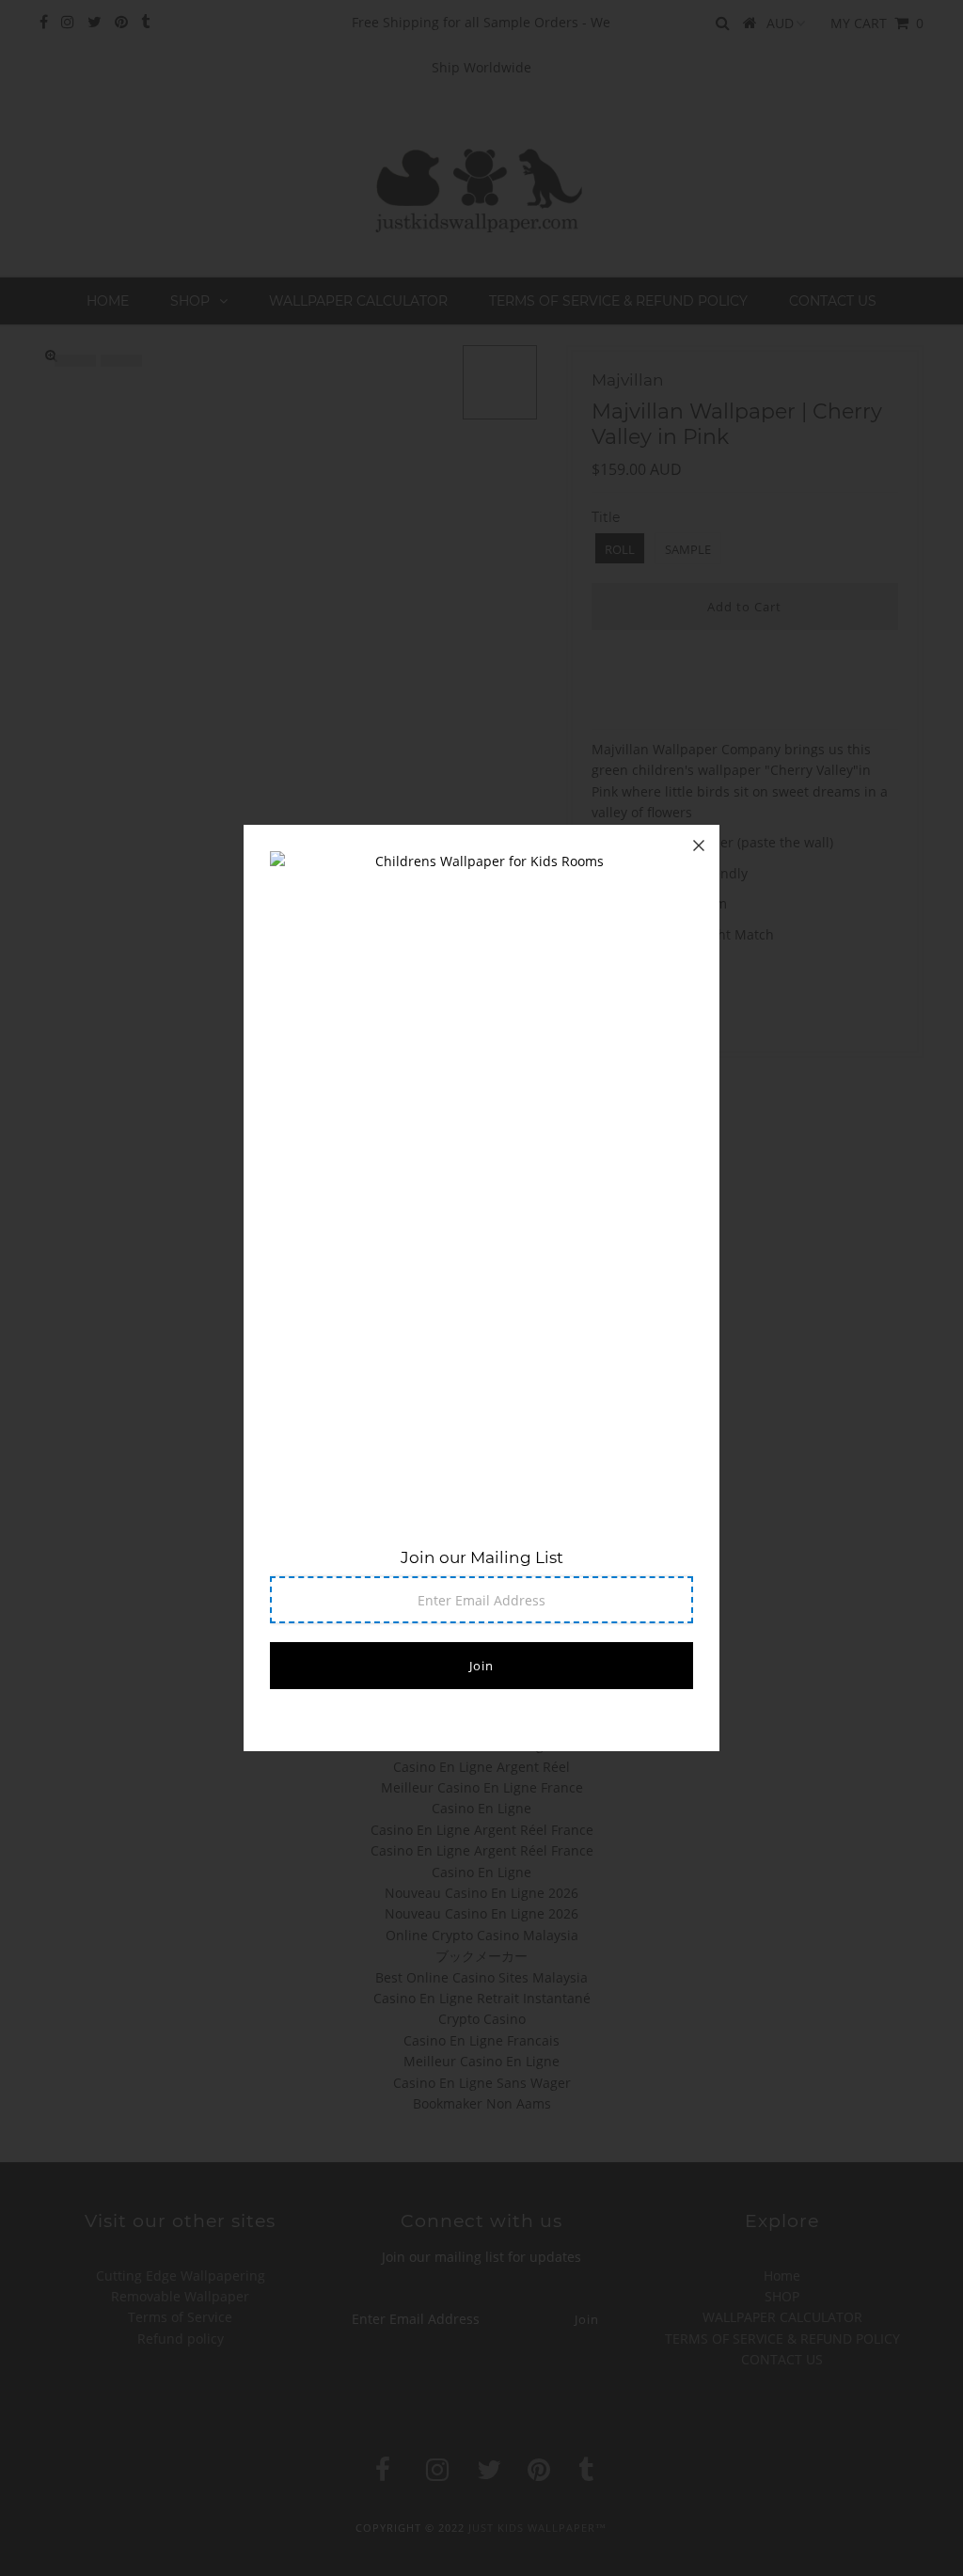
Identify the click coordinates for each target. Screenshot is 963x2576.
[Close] (699, 845)
